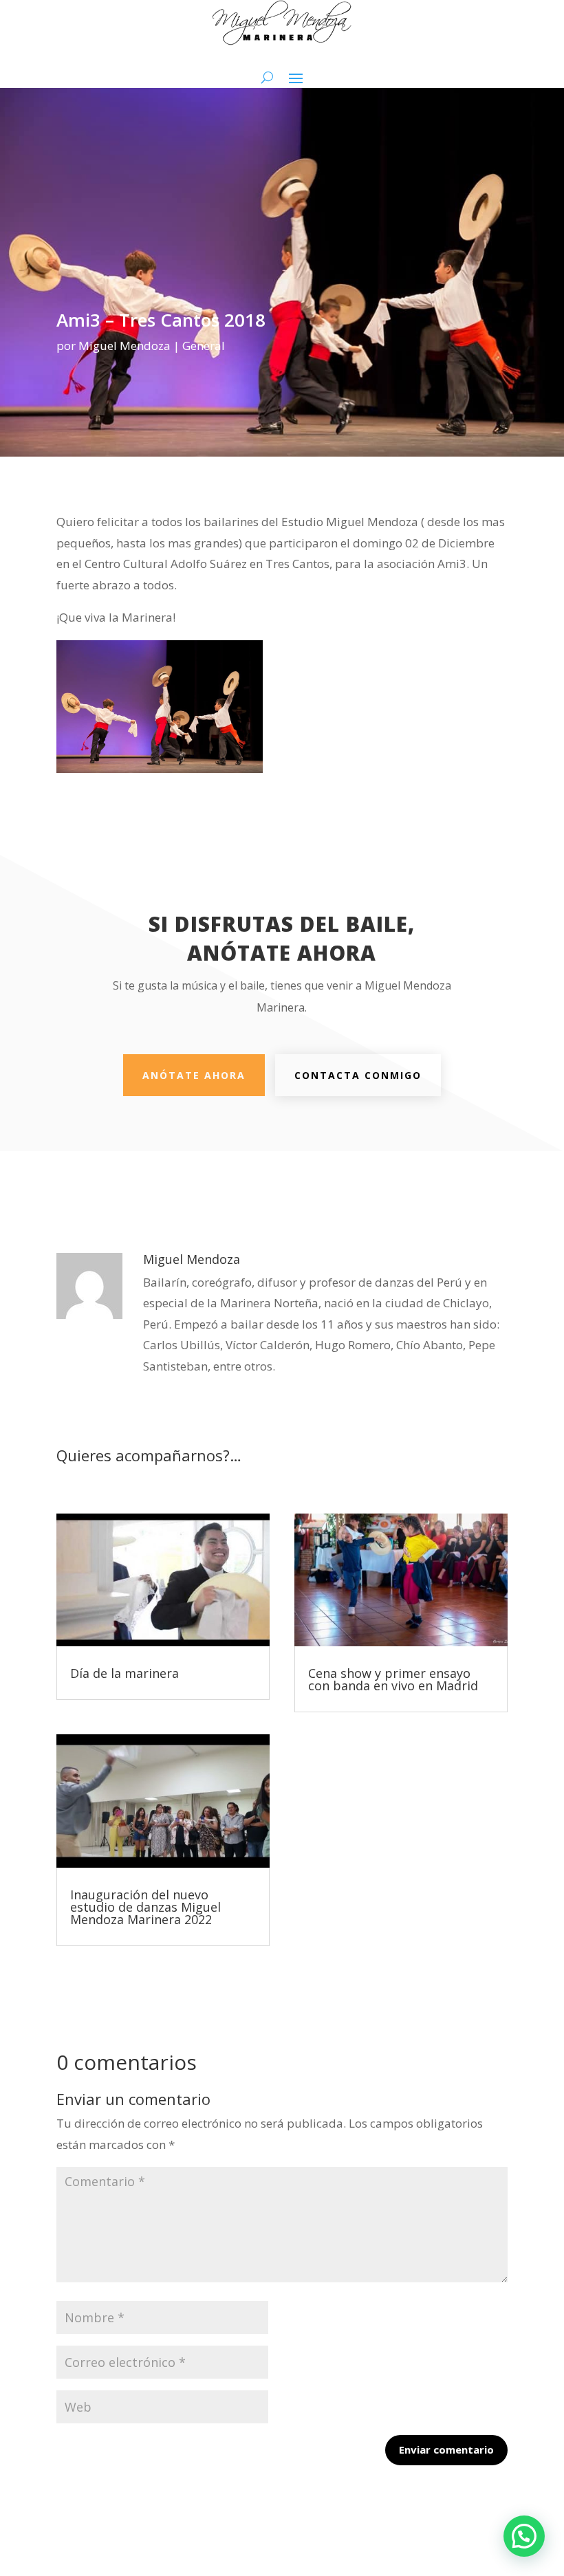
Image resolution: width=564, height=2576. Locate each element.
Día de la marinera (124, 1673)
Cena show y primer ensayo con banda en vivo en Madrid (393, 1679)
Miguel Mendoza (124, 346)
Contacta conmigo (358, 1075)
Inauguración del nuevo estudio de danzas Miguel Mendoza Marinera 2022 (145, 1907)
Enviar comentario (446, 2449)
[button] (524, 2536)
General (204, 346)
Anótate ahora (194, 1075)
